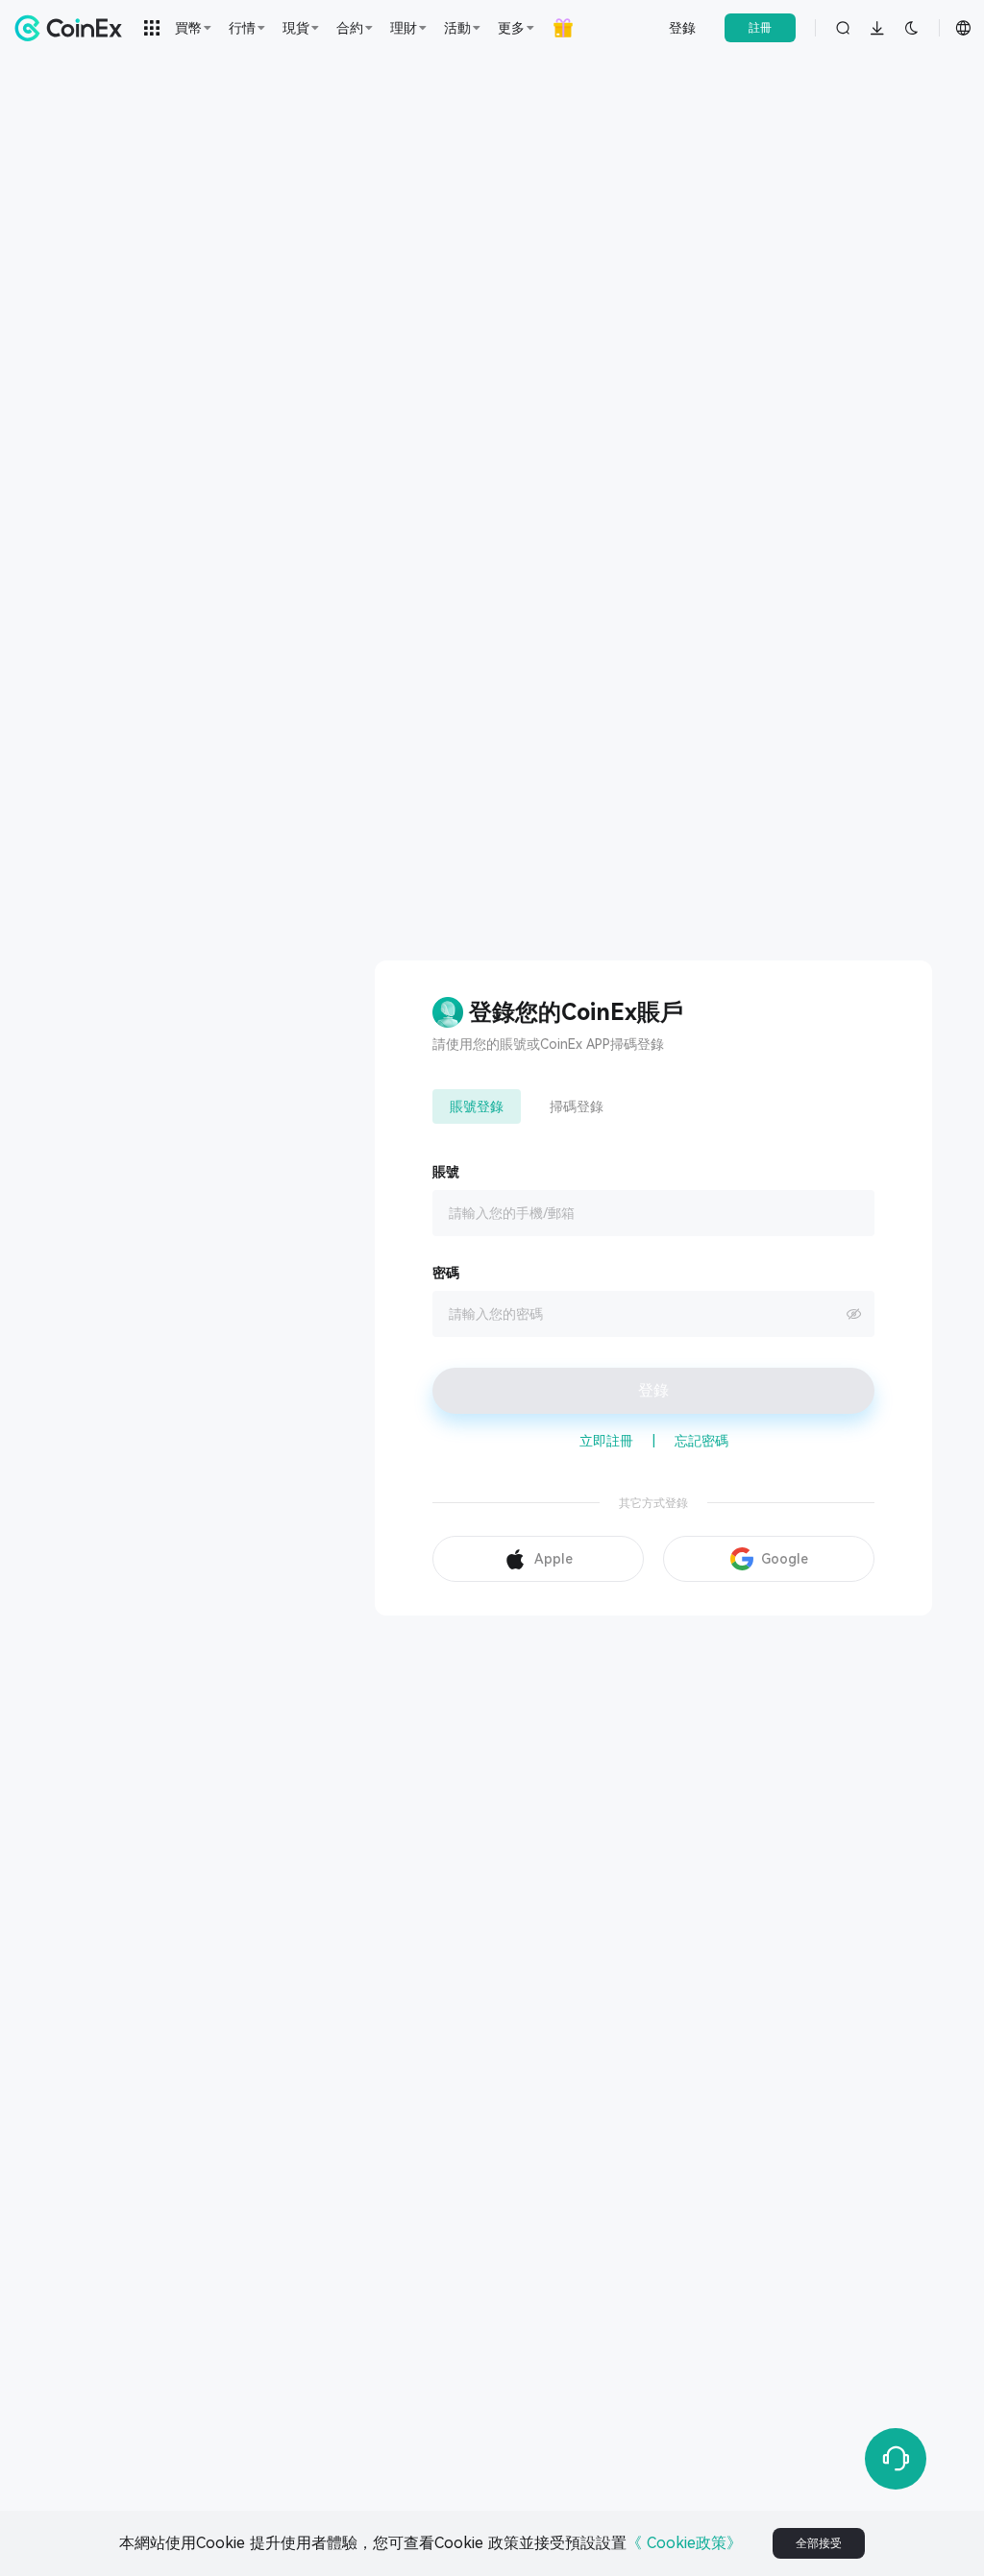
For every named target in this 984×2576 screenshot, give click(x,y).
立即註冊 (606, 1441)
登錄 (682, 28)
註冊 (760, 28)
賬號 (446, 1172)
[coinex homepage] (73, 28)
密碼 (446, 1273)
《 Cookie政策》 (684, 2543)
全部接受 (819, 2543)
